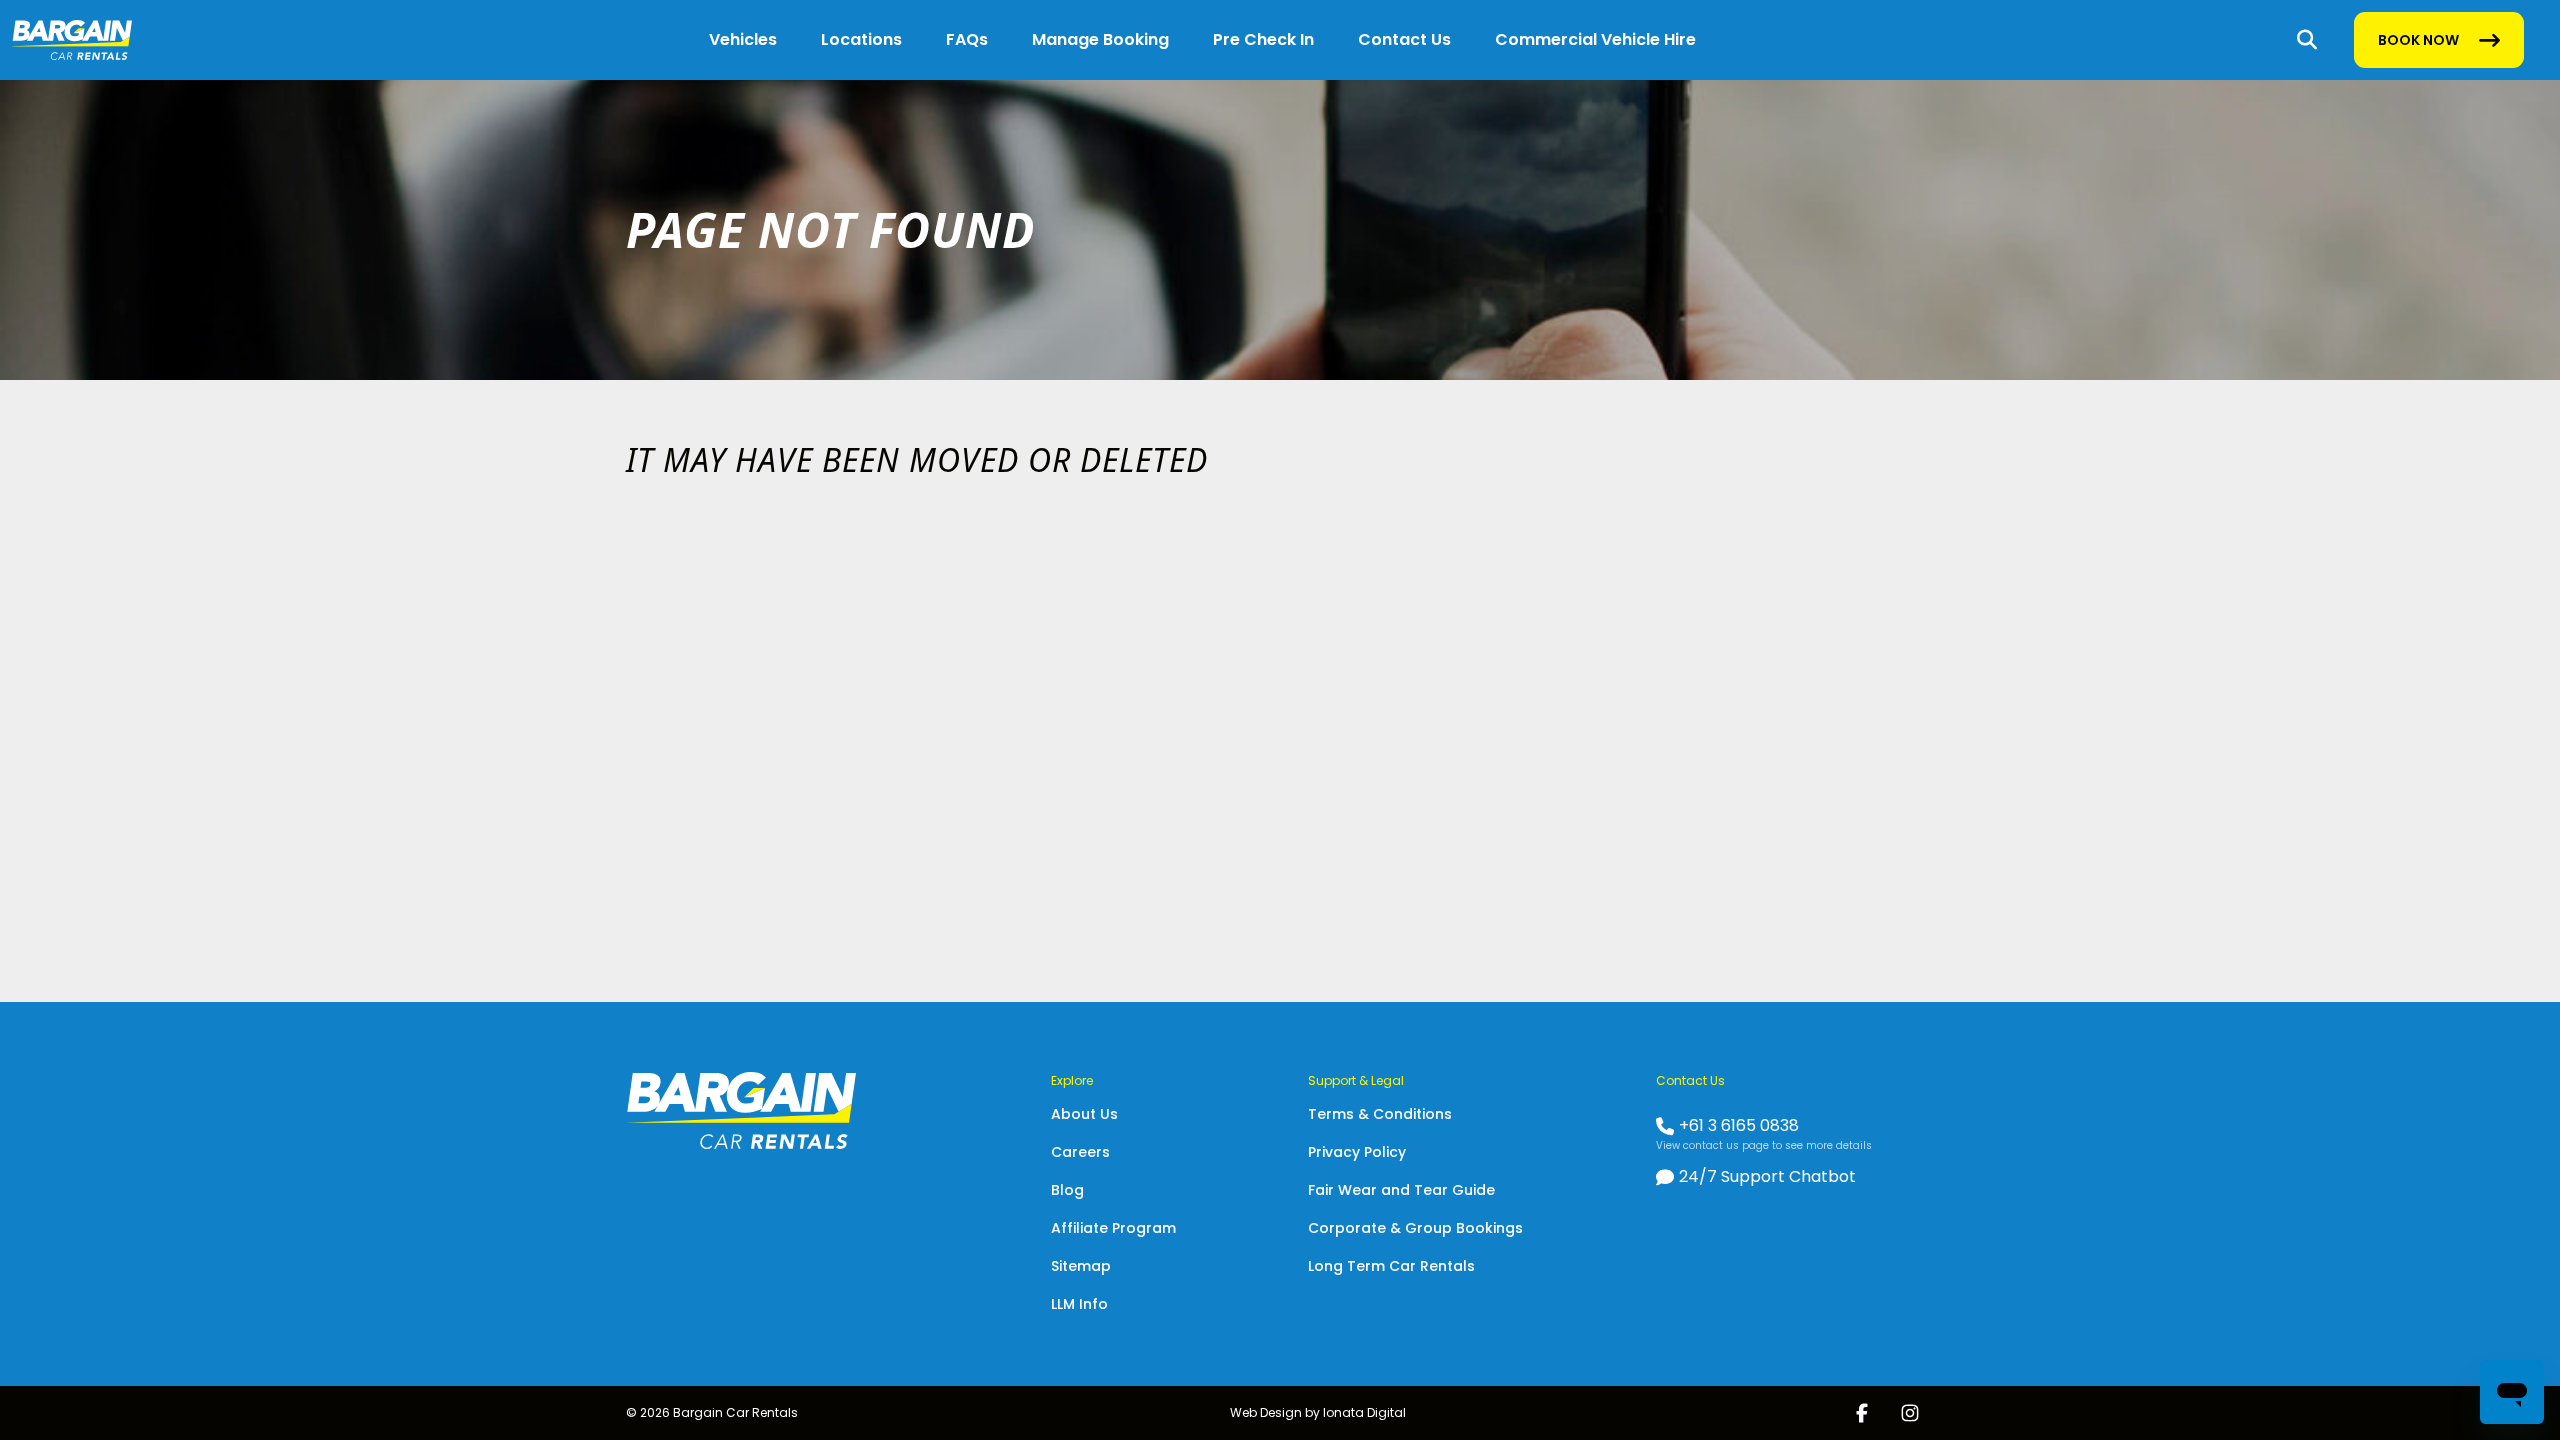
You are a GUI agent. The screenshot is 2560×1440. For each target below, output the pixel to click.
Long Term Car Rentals (1391, 1266)
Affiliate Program (1113, 1228)
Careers (1080, 1152)
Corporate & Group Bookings (1415, 1228)
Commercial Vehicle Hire (1595, 39)
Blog (1067, 1190)
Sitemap (1081, 1266)
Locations (861, 39)
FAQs (967, 39)
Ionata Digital (1364, 1412)
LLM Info (1079, 1304)
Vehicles (743, 39)
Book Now (2418, 45)
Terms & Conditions (1380, 1114)
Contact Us (1404, 39)
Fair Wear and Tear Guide (1401, 1190)
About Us (1084, 1114)
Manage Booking (1100, 39)
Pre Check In (1263, 39)
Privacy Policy (1357, 1152)
